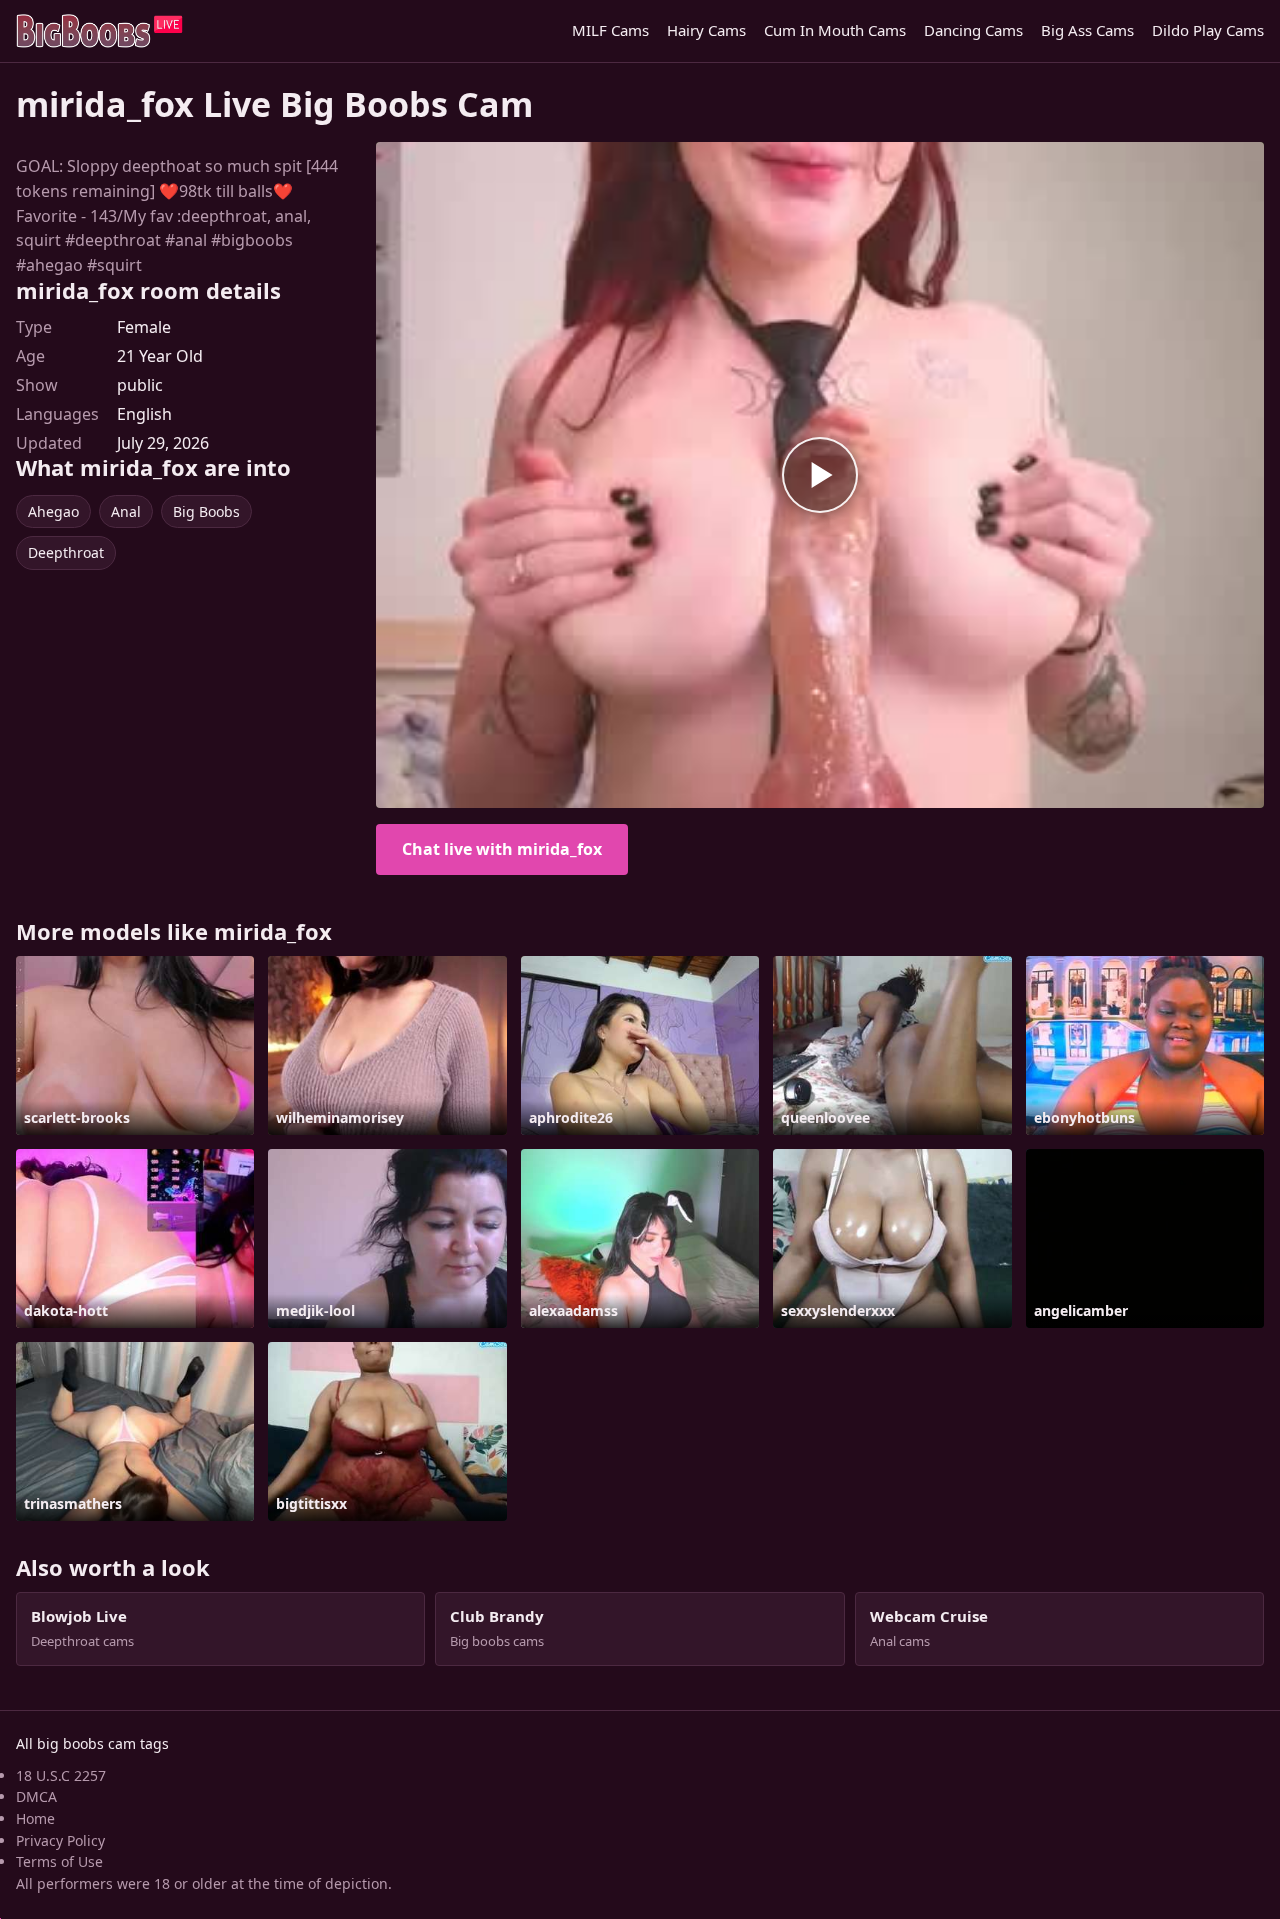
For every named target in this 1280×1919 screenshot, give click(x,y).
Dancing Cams (973, 30)
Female (144, 327)
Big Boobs (206, 511)
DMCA (36, 1796)
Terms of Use (59, 1861)
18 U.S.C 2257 (61, 1775)
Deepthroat (66, 552)
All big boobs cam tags (92, 1743)
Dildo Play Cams (1208, 30)
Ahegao (53, 511)
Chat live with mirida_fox (502, 849)
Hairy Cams (706, 30)
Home (35, 1818)
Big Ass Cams (1087, 30)
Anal (126, 511)
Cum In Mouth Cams (835, 30)
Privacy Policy (60, 1840)
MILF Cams (610, 30)
